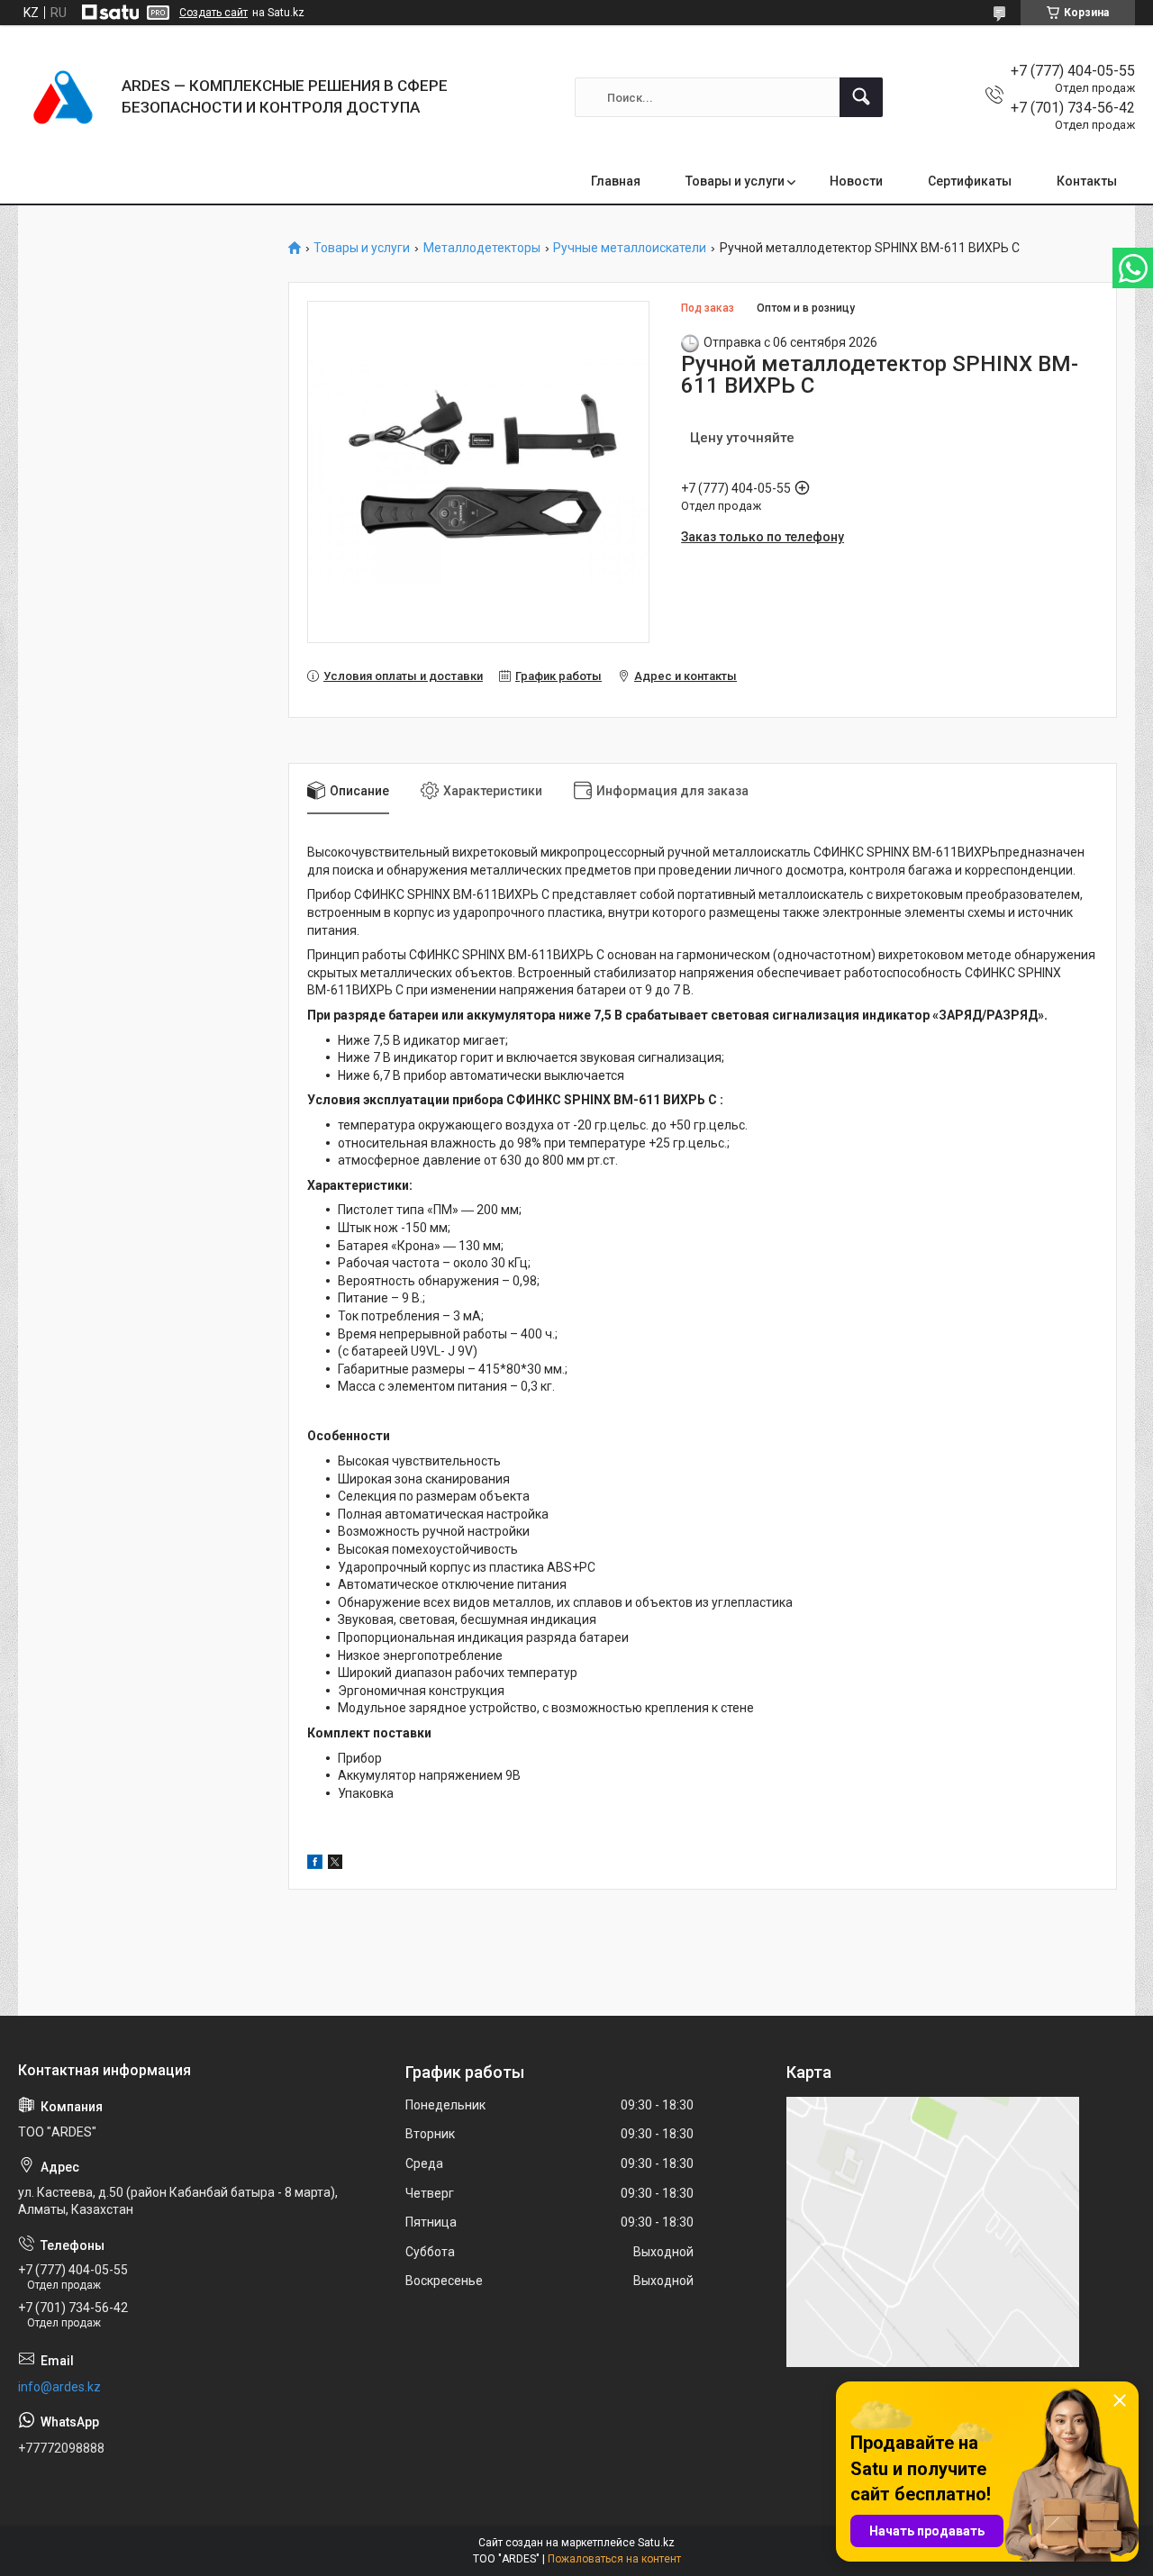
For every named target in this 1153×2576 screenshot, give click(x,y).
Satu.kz (656, 2543)
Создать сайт (213, 13)
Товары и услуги (735, 181)
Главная (616, 181)
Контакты (1087, 181)
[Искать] (861, 97)
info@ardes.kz (59, 2387)
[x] (335, 1864)
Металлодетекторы (482, 248)
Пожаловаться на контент (614, 2559)
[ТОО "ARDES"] (63, 97)
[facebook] (315, 1864)
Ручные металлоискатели (630, 248)
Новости (856, 181)
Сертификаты (970, 181)
